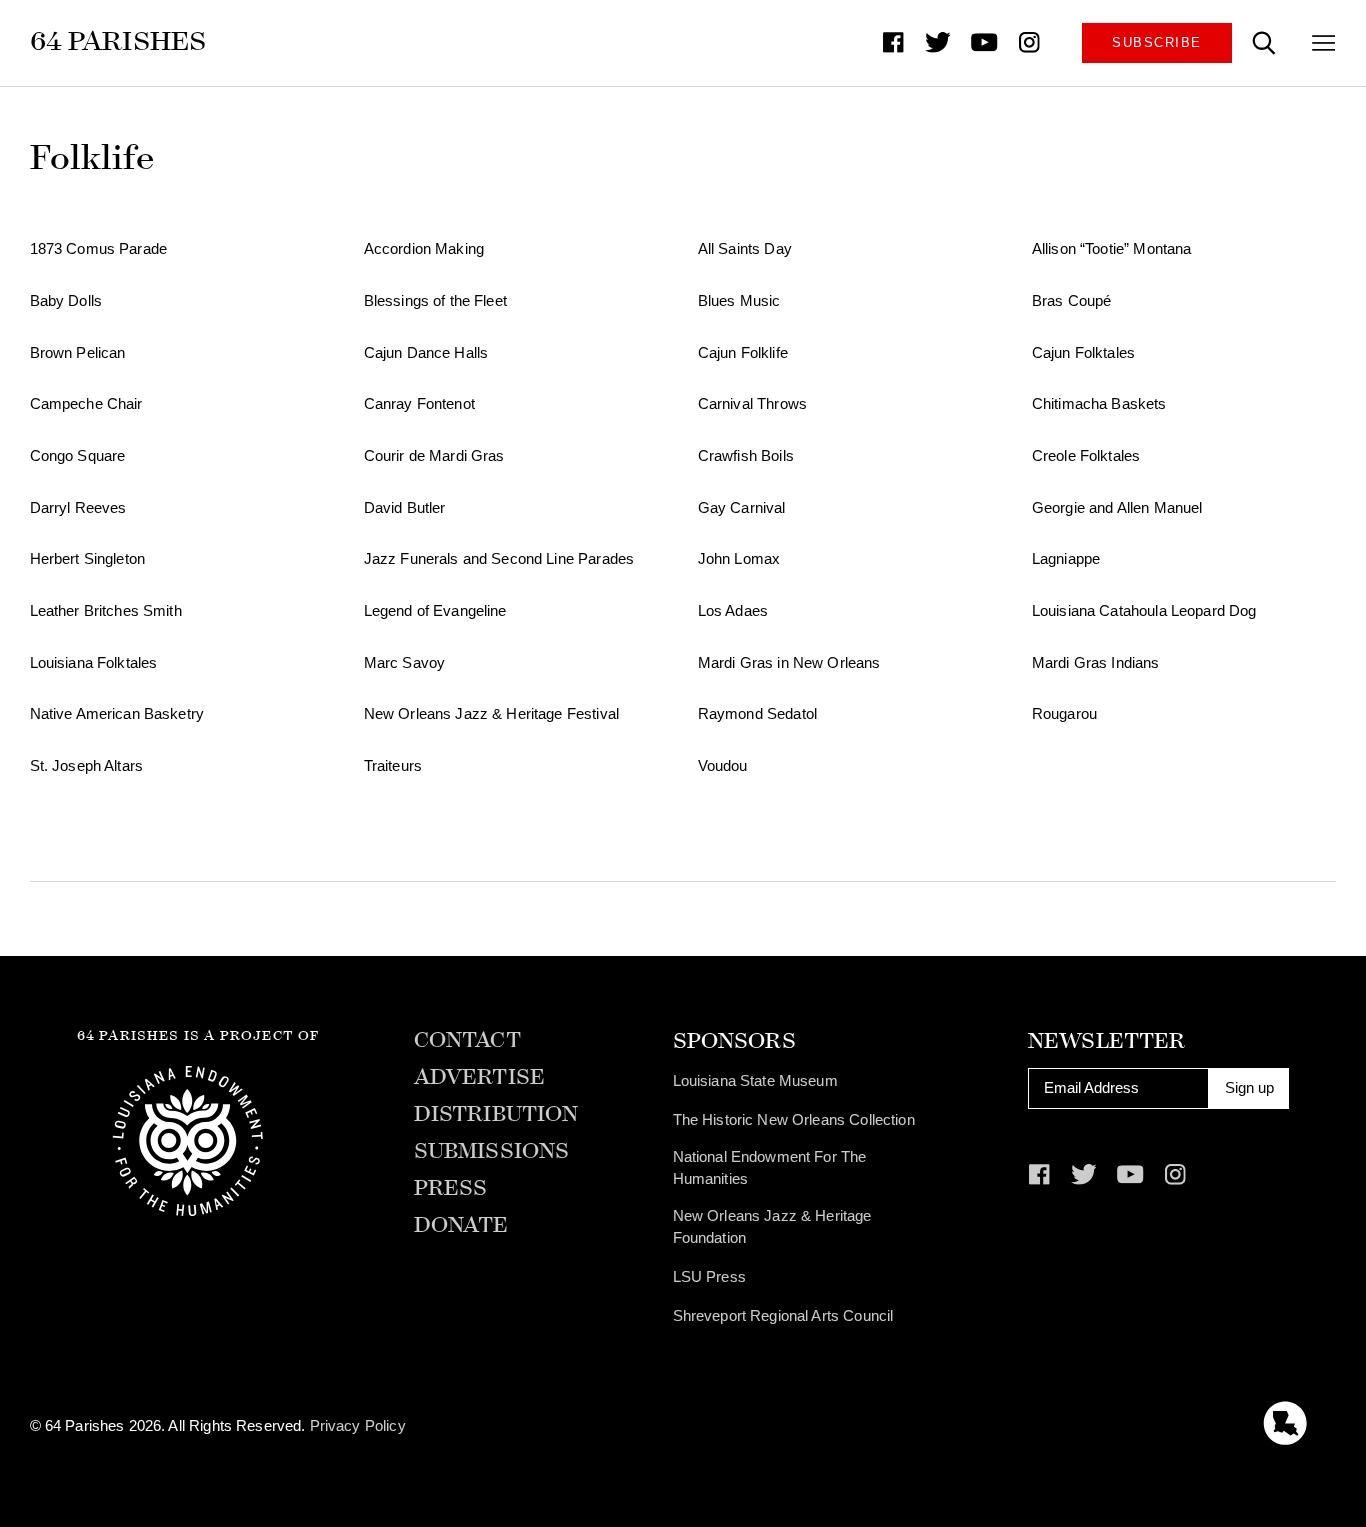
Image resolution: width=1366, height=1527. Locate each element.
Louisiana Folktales (94, 663)
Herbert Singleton (88, 559)
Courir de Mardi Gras (434, 456)
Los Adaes (733, 611)
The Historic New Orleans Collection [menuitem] (794, 1120)
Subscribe (1156, 42)
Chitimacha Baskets (1099, 404)
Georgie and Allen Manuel (1117, 508)
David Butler (405, 508)
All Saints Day (745, 249)
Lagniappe (1066, 559)
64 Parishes (118, 41)
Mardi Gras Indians (1096, 663)
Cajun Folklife (743, 353)
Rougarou (1064, 714)
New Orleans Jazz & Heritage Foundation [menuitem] (772, 1227)
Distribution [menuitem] (496, 1114)
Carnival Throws (752, 404)
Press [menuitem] (451, 1188)
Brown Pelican (78, 353)
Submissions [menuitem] (492, 1151)
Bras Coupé (1071, 301)
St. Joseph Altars (87, 766)
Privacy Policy (358, 1426)
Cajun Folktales (1083, 353)
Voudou (723, 766)
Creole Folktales (1086, 456)
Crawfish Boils (746, 456)
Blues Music (739, 301)
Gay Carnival (742, 508)
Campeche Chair (86, 404)
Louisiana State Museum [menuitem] (755, 1081)
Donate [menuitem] (461, 1225)
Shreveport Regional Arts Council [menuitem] (783, 1316)
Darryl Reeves (78, 508)
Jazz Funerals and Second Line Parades (499, 559)
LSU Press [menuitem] (709, 1277)
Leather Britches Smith (106, 611)
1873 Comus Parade (99, 249)
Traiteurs (393, 766)
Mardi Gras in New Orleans (789, 663)
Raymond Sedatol (757, 714)
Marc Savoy (404, 663)
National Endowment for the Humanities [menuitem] (770, 1168)
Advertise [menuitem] (479, 1077)
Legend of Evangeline (435, 611)
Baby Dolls (66, 301)
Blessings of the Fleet (435, 301)
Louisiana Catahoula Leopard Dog (1144, 611)
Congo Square (78, 456)
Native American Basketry (117, 714)
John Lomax (739, 559)
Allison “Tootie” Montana (1112, 249)
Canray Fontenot (419, 404)
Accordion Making (424, 249)
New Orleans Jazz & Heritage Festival (491, 714)
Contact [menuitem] (467, 1040)
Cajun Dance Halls (426, 353)
